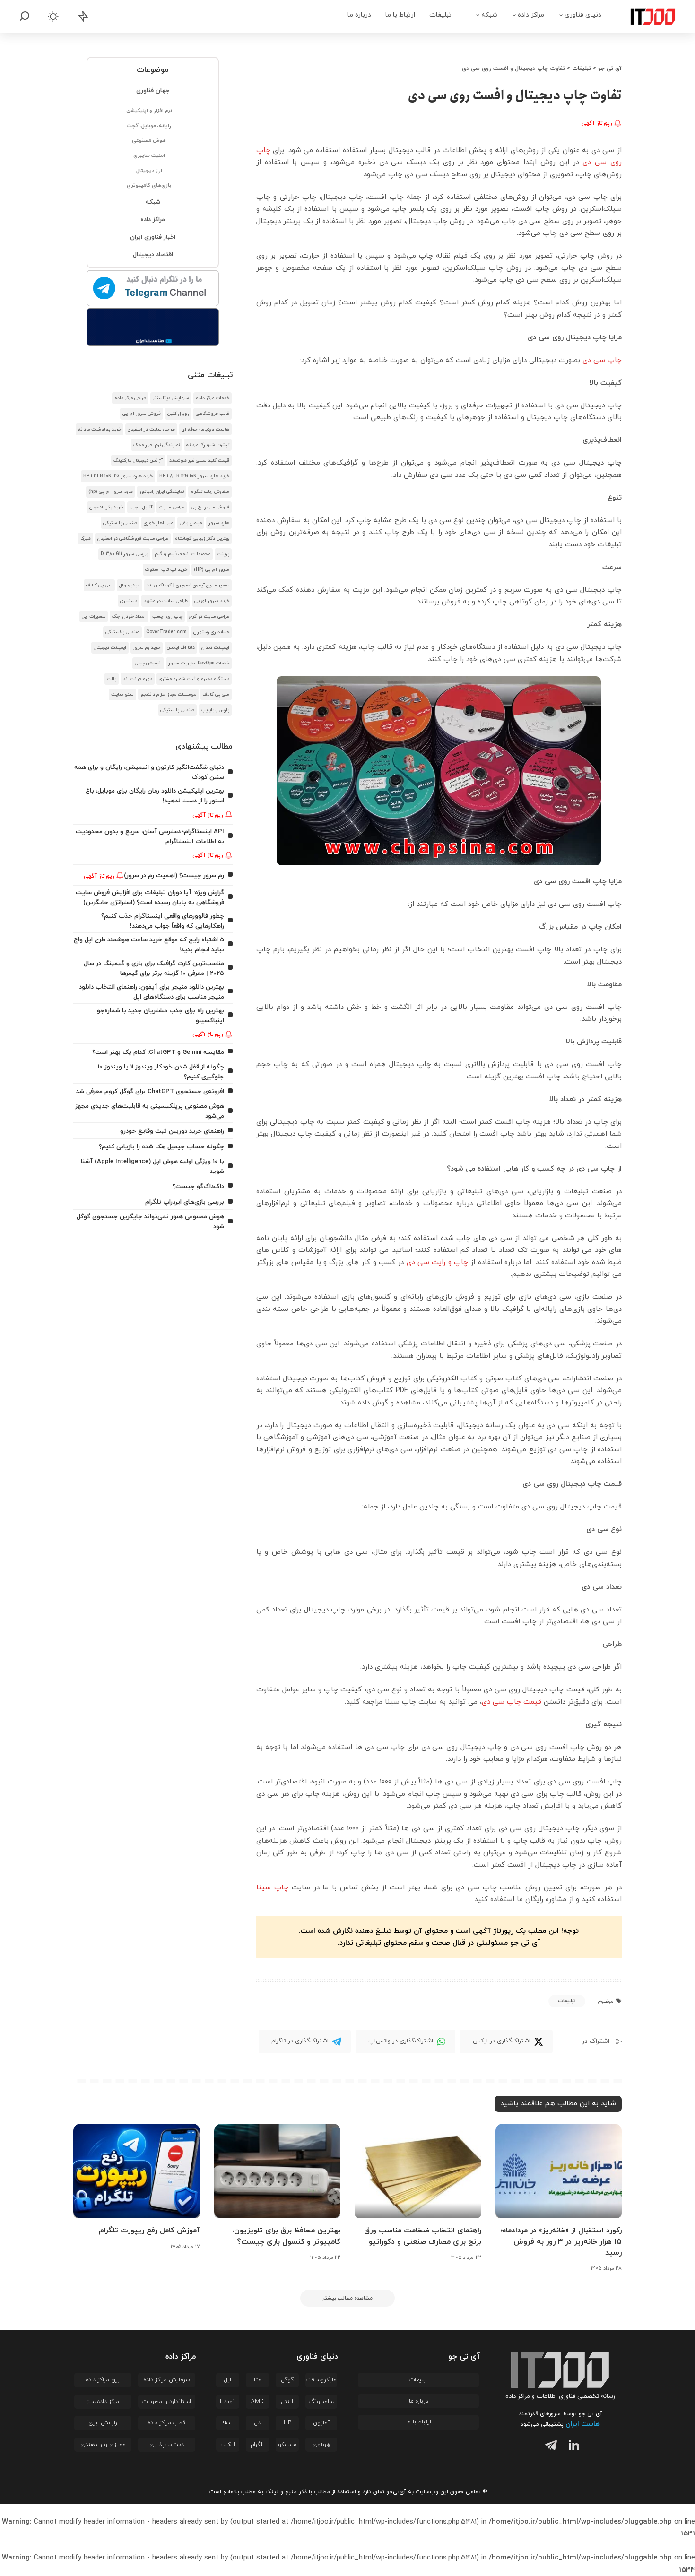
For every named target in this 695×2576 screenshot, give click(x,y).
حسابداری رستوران (211, 632)
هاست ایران (583, 2424)
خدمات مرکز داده (213, 398)
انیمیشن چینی (148, 663)
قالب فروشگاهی (213, 414)
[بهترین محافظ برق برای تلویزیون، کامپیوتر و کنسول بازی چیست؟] (278, 2171)
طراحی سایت (172, 507)
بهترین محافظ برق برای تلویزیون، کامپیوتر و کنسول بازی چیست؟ (286, 2236)
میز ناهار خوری (158, 523)
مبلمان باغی (191, 523)
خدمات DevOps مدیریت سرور (199, 663)
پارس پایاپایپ (215, 710)
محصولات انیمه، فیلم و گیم (182, 554)
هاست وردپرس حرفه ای (205, 429)
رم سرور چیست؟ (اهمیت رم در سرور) (174, 875)
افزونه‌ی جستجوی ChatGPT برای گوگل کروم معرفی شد (150, 1091)
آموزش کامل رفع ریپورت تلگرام (149, 2231)
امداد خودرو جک (129, 616)
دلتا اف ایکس (181, 648)
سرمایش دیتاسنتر (171, 398)
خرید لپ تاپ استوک (166, 570)
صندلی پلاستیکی (120, 523)
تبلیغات (567, 2001)
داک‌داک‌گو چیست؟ (198, 1186)
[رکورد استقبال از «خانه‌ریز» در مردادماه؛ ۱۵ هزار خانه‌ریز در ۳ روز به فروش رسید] (559, 2171)
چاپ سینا (272, 1888)
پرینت (223, 554)
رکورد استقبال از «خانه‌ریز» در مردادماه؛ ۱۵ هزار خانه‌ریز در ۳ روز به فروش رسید (561, 2241)
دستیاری (129, 601)
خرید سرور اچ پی (212, 601)
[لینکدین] (572, 2447)
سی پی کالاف (99, 585)
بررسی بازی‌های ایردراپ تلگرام (185, 1202)
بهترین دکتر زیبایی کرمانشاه (202, 538)
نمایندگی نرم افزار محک (156, 445)
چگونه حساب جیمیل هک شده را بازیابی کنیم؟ (161, 1147)
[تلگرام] (549, 2447)
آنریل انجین (141, 507)
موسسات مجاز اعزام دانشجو (168, 694)
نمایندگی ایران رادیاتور (162, 492)
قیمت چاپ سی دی (512, 1702)
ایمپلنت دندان (215, 648)
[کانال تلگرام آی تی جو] (153, 289)
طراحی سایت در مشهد (166, 601)
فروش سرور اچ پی (142, 414)
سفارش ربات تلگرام (210, 492)
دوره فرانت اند (138, 679)
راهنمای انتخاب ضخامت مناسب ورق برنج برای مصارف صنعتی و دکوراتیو (423, 2236)
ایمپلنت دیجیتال (110, 648)
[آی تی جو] (646, 17)
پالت (112, 679)
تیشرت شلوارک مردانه (208, 445)
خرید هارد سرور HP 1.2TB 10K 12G (118, 476)
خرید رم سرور (147, 648)
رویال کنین (178, 414)
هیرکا (86, 538)
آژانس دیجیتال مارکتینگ (138, 461)
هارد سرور (219, 523)
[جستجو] (25, 17)
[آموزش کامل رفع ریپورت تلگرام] (137, 2171)
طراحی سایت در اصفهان (151, 429)
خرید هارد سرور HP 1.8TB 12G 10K (194, 476)
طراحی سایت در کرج (209, 616)
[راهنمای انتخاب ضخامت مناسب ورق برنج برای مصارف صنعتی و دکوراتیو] (418, 2171)
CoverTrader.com (166, 632)
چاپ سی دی (602, 360)
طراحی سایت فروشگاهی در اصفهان (133, 538)
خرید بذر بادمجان (106, 507)
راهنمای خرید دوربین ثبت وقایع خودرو (172, 1131)
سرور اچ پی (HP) (212, 570)
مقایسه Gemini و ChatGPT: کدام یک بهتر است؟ (158, 1052)
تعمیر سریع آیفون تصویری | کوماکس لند (188, 585)
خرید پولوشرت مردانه (100, 429)
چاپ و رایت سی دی (437, 1262)
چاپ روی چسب (167, 616)
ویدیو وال (130, 585)
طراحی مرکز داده (130, 398)
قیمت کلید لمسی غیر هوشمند (199, 461)
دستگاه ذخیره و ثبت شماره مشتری (194, 679)
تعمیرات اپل (94, 616)
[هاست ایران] (153, 327)
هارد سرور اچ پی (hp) (111, 492)
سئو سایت (122, 694)
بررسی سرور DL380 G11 (124, 554)
